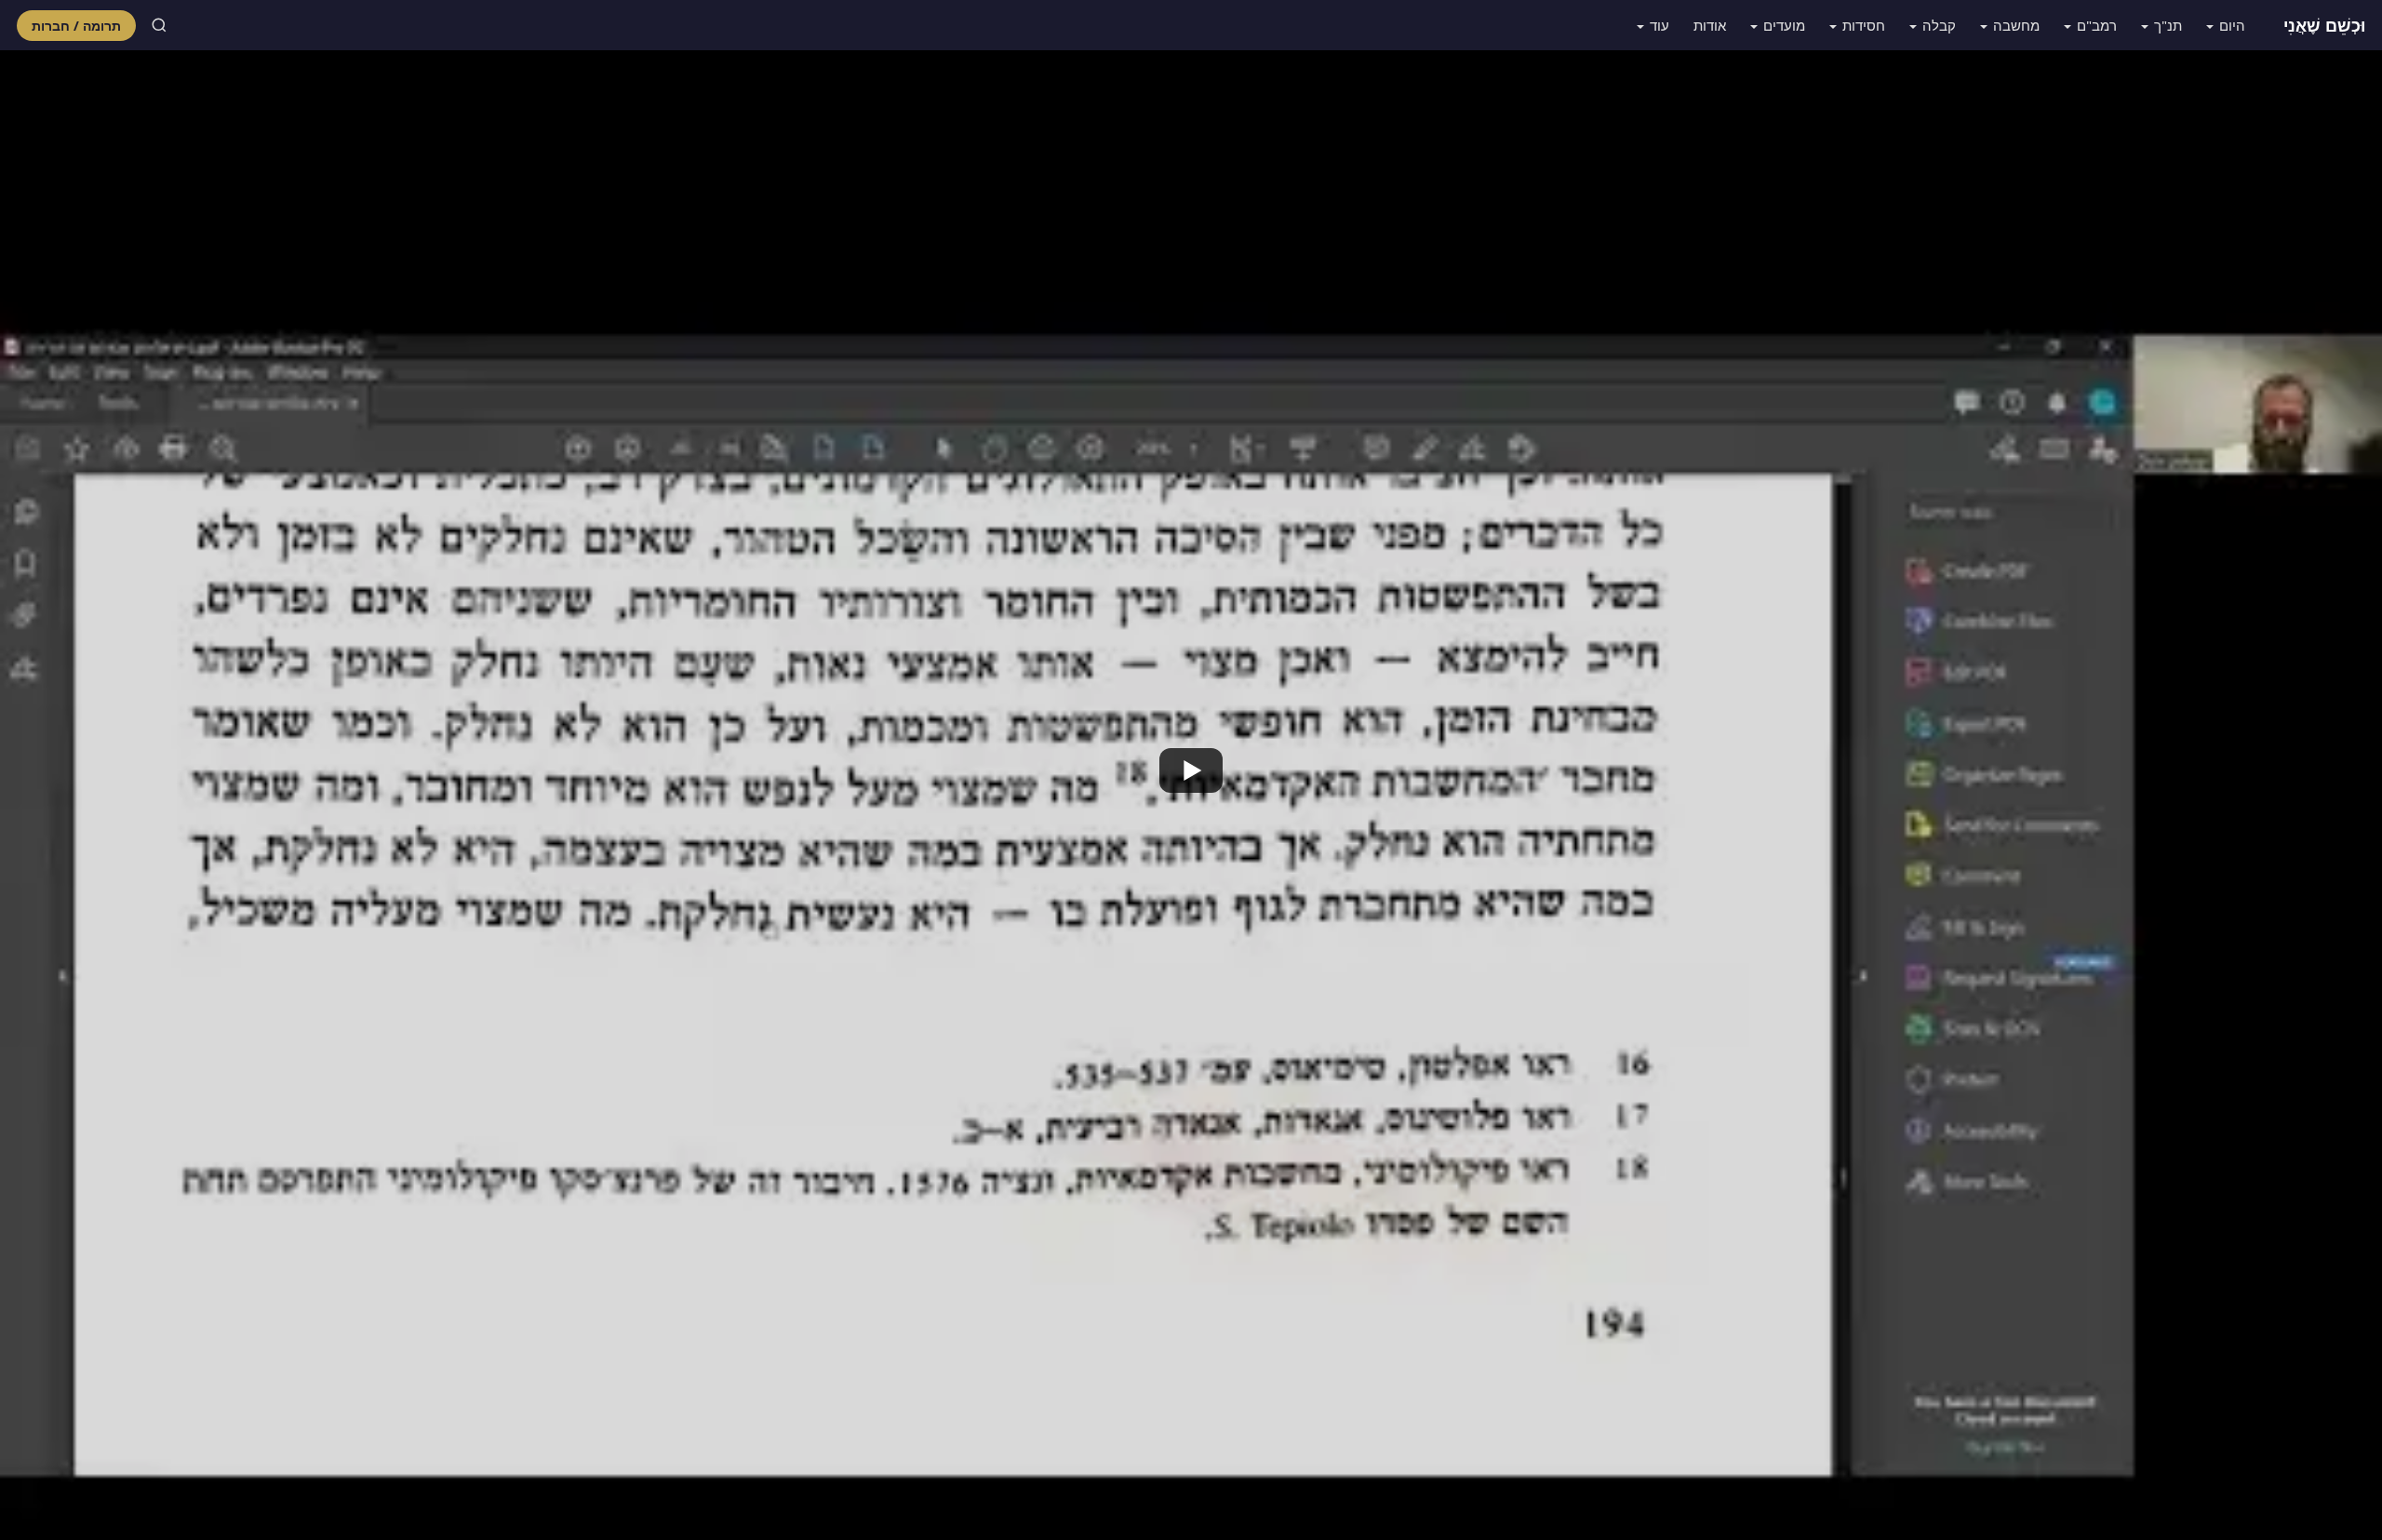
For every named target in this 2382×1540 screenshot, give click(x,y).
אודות (1710, 25)
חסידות (1864, 25)
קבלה (1939, 25)
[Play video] (1191, 770)
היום (2232, 25)
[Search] (159, 25)
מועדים (1784, 25)
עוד (1659, 25)
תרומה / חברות (76, 26)
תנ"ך (2168, 25)
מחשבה (2016, 25)
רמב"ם (2097, 25)
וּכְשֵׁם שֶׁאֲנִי (2324, 25)
